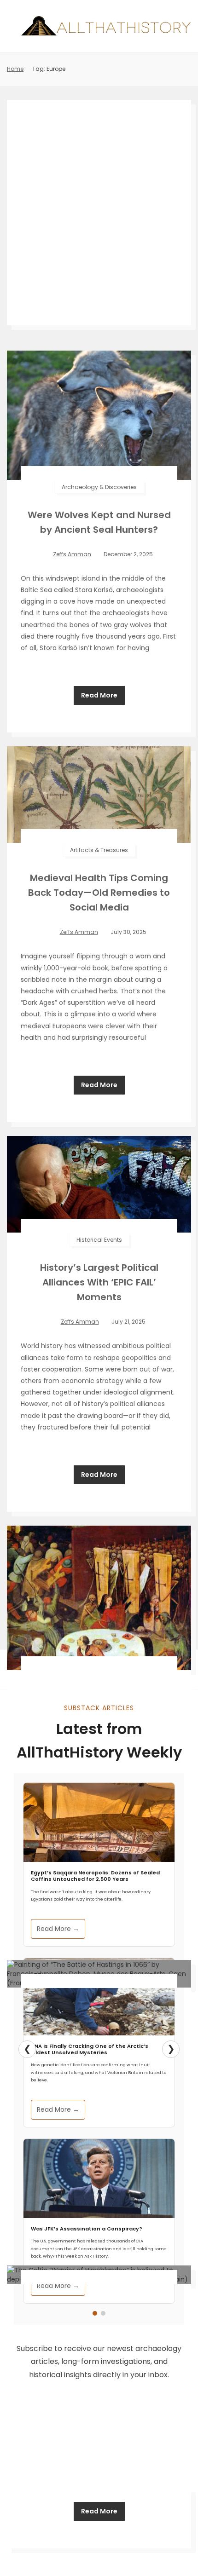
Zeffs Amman (72, 554)
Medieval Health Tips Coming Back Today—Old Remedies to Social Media (99, 893)
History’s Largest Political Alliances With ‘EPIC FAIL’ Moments (99, 1282)
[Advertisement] (99, 213)
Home (15, 69)
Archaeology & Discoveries (99, 487)
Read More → (58, 1929)
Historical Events (99, 1240)
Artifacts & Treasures (99, 850)
